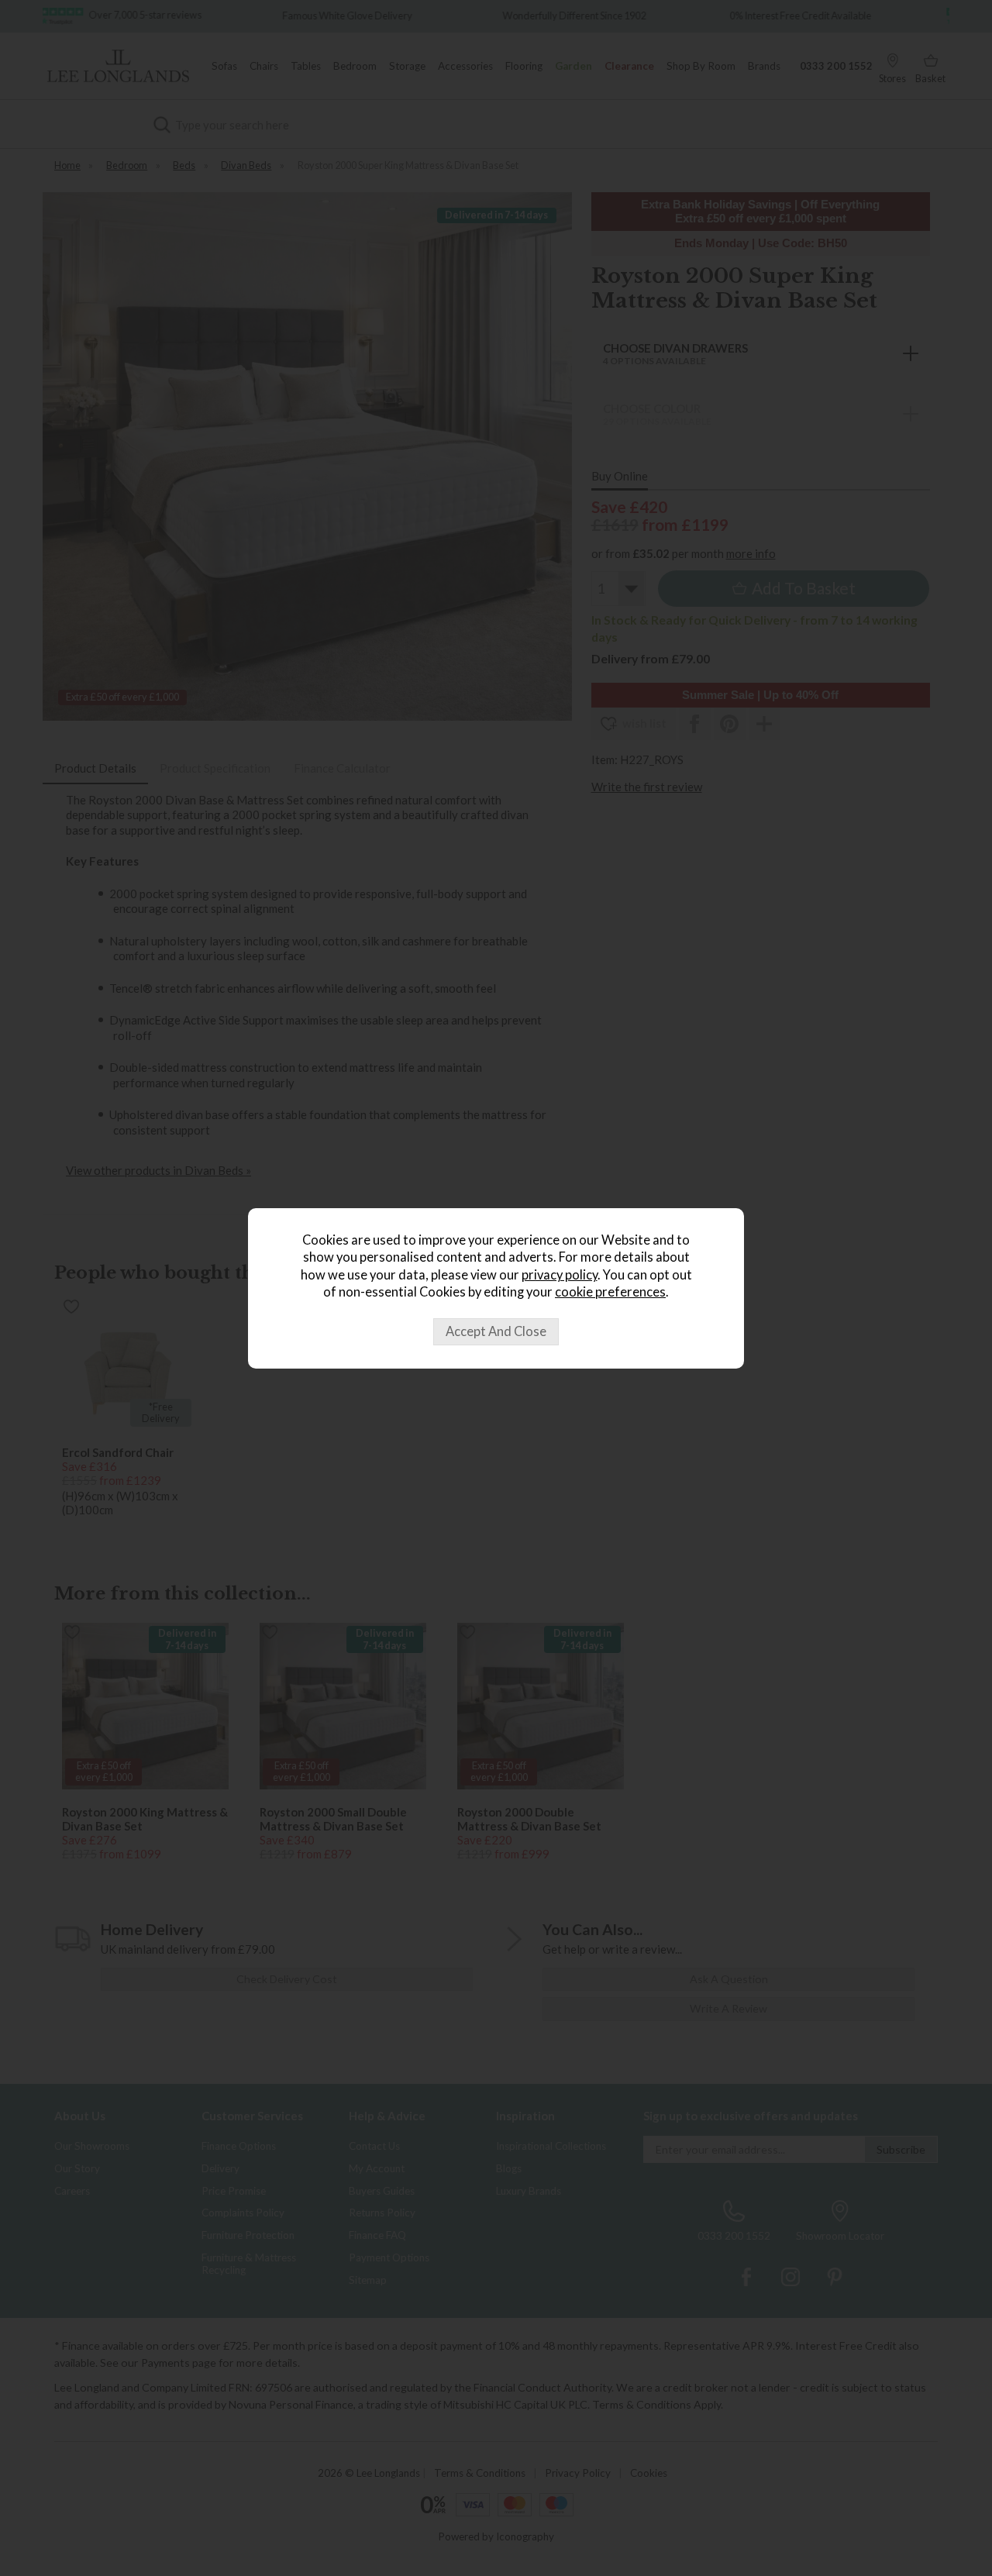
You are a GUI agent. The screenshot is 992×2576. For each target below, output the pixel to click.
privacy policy (560, 1275)
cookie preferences (610, 1292)
